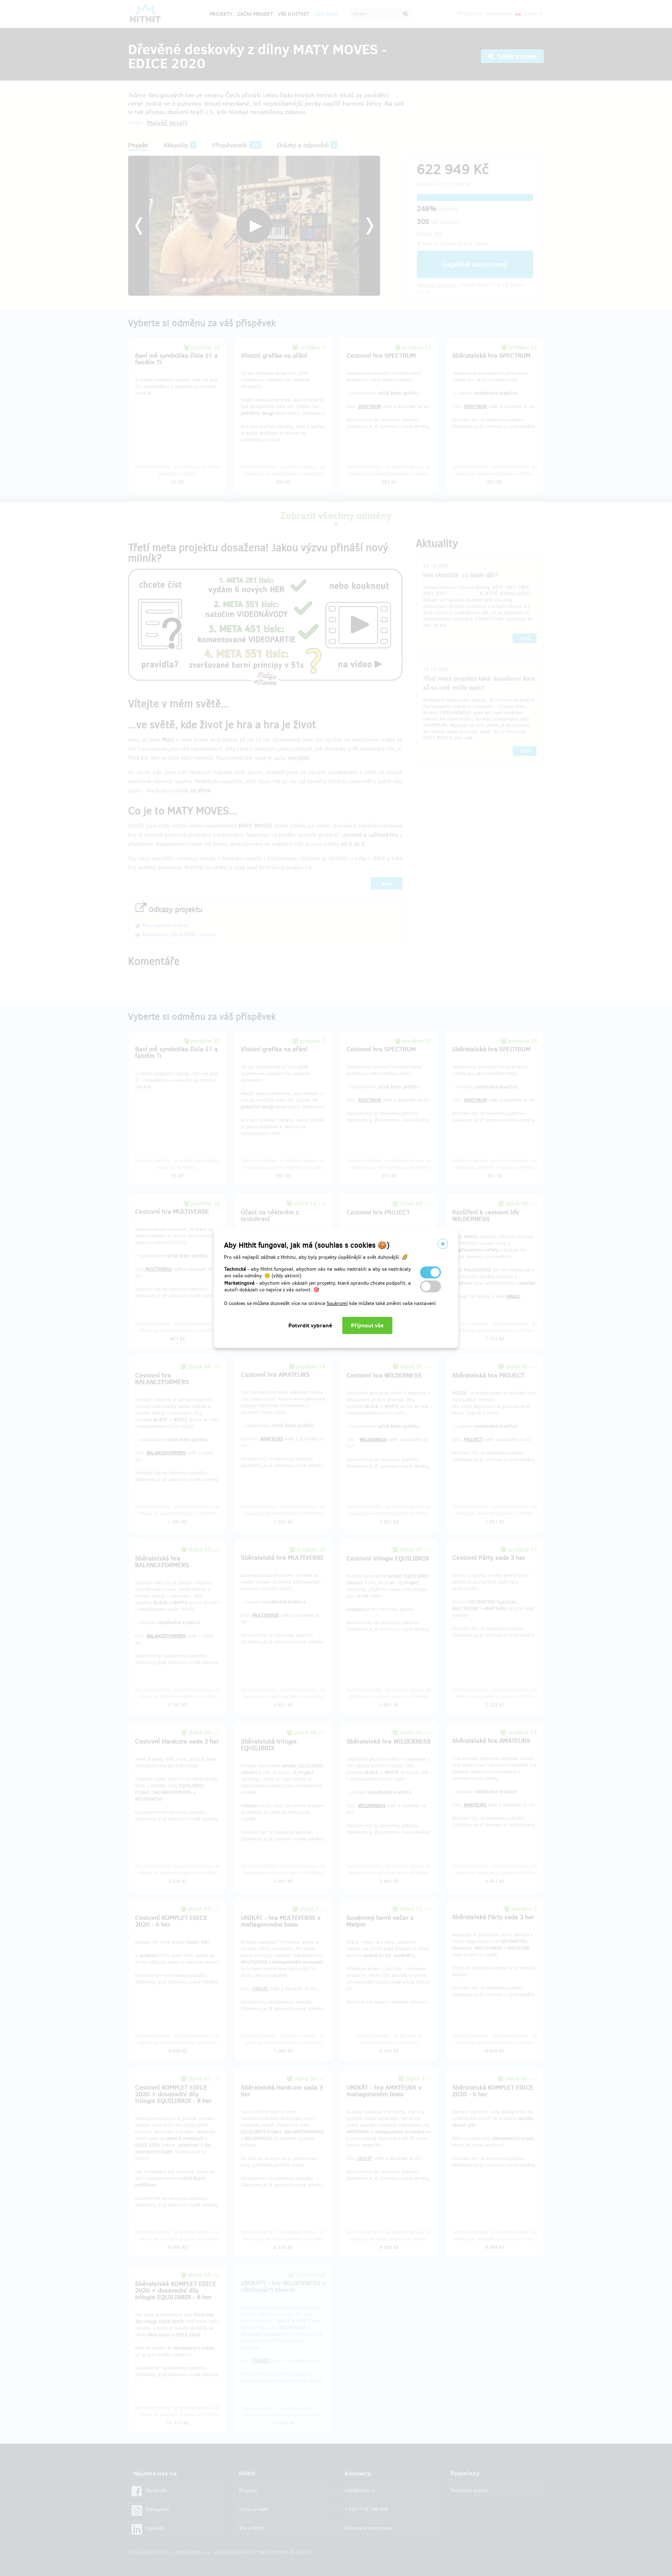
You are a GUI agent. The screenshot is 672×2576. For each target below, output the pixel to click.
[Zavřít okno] (443, 1244)
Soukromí (337, 1303)
